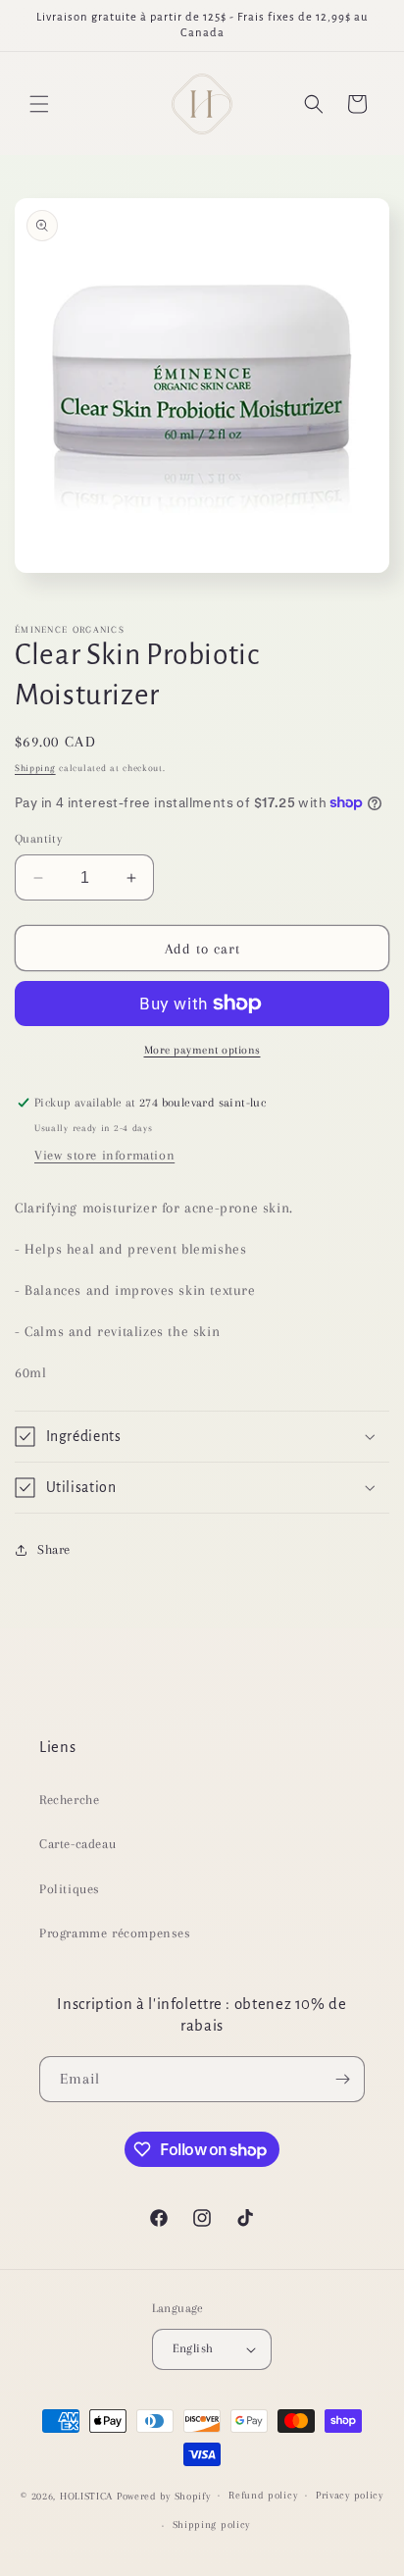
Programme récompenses (115, 1933)
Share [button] (54, 1549)
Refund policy (263, 2495)
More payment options (202, 1050)
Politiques (70, 1889)
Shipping (35, 768)
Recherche (69, 1800)
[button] (39, 104)
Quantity (38, 839)
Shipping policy (212, 2524)
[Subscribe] (342, 2079)
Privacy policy (350, 2495)
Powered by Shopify (164, 2495)
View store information (104, 1155)
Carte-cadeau (77, 1844)
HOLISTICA (86, 2495)
